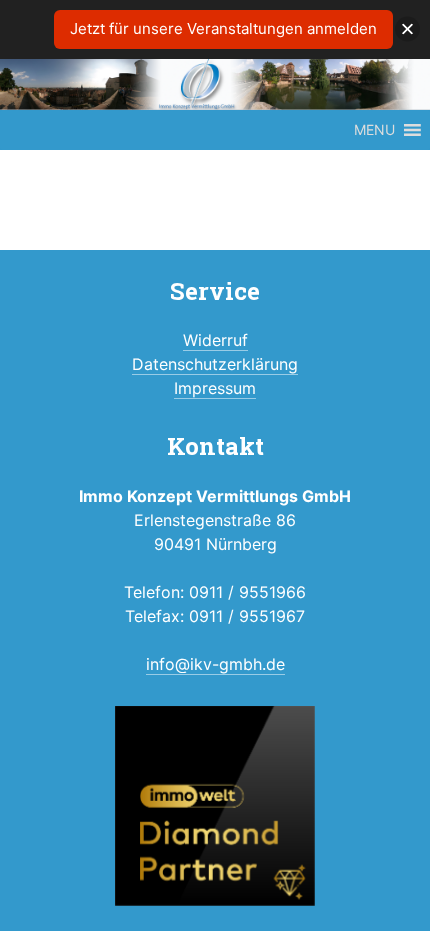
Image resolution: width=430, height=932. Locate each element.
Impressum (215, 388)
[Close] (407, 29)
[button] (374, 130)
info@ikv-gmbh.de (215, 664)
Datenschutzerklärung (215, 364)
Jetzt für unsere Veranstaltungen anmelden (223, 28)
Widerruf (215, 340)
